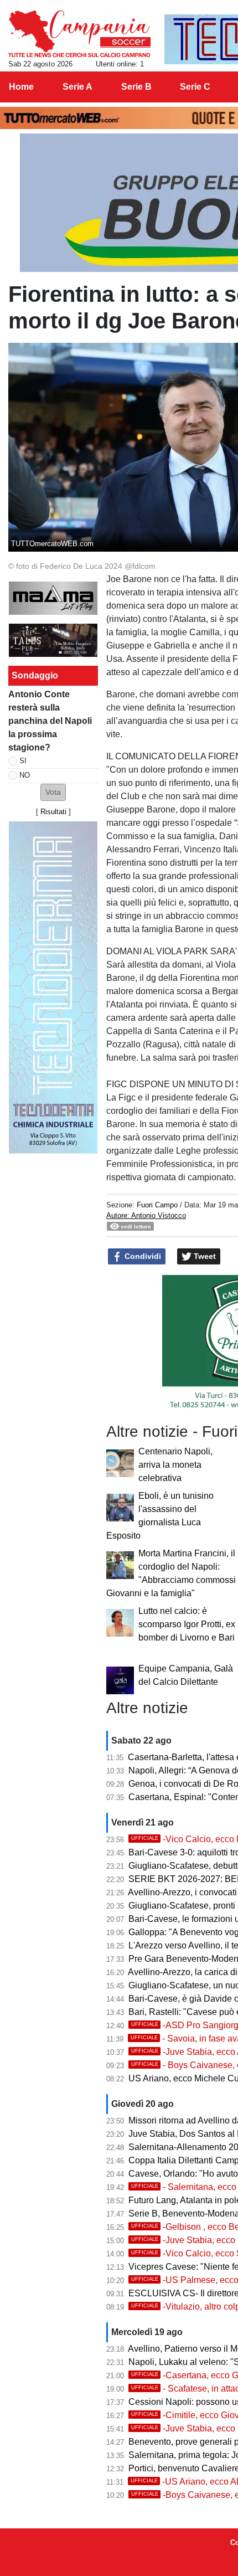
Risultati (53, 812)
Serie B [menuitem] (136, 87)
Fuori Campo (157, 1205)
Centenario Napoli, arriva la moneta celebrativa (175, 1465)
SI (23, 761)
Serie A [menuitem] (77, 87)
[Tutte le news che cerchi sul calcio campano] (79, 34)
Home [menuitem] (21, 87)
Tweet (204, 1256)
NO (25, 775)
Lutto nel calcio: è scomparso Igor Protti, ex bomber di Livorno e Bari (187, 1624)
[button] (53, 792)
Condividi (142, 1256)
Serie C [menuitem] (195, 87)
